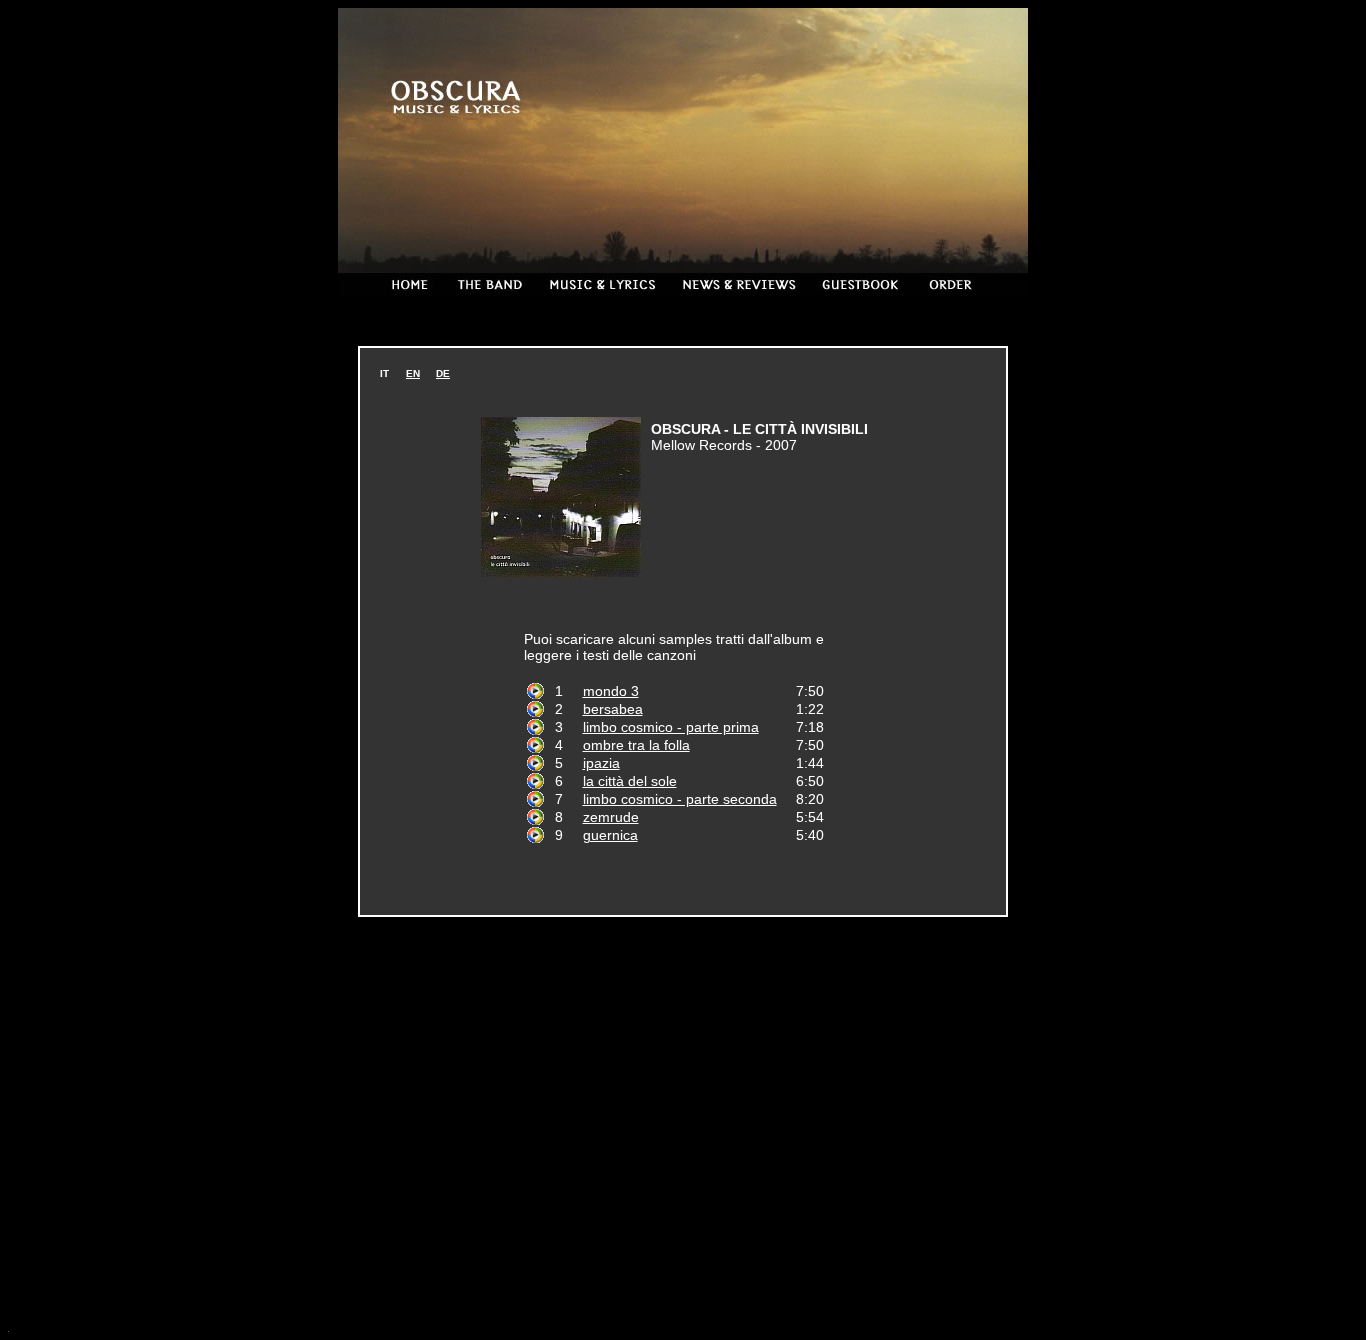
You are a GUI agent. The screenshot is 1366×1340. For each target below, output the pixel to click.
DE (443, 373)
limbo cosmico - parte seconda (680, 799)
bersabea (613, 709)
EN (413, 373)
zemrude (611, 817)
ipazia (601, 763)
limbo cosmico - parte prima (671, 727)
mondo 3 (611, 691)
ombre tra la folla (636, 745)
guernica (610, 835)
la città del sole (630, 781)
